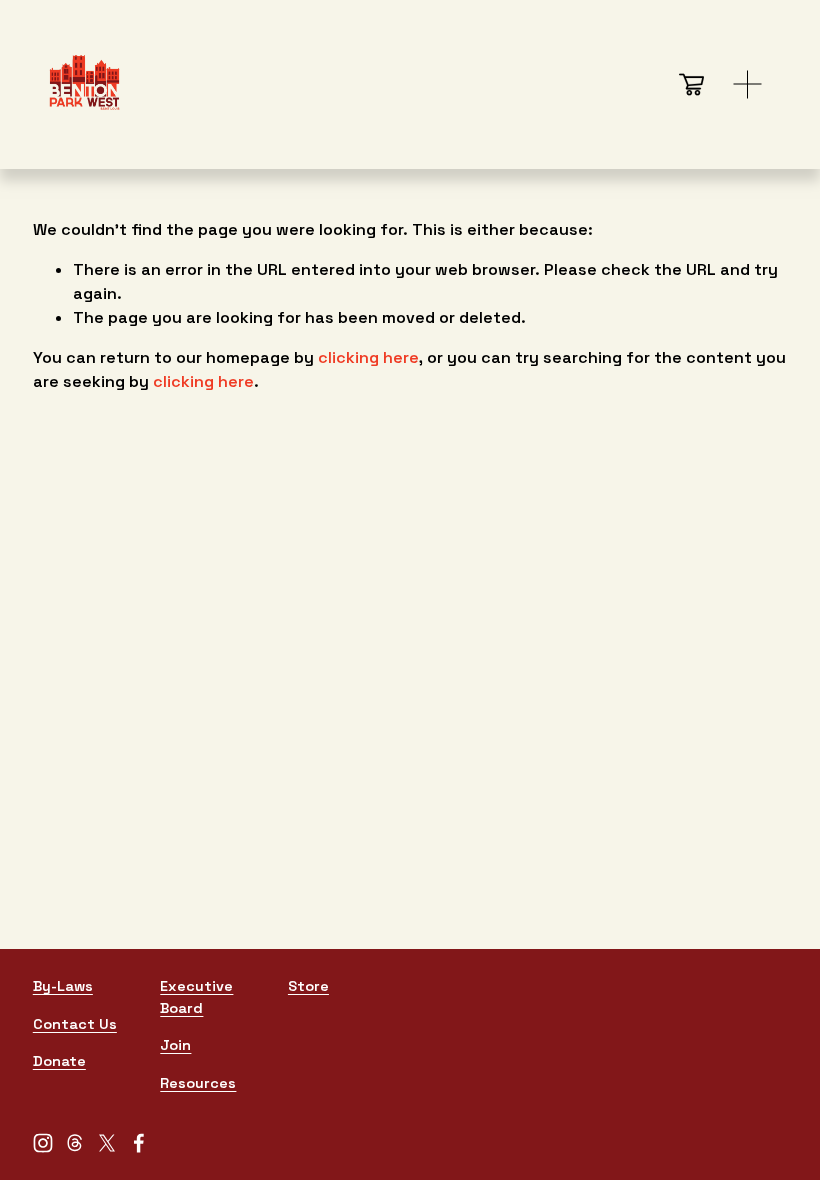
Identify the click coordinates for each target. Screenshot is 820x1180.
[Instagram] (43, 1143)
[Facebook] (139, 1143)
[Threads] (75, 1143)
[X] (107, 1143)
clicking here (368, 357)
